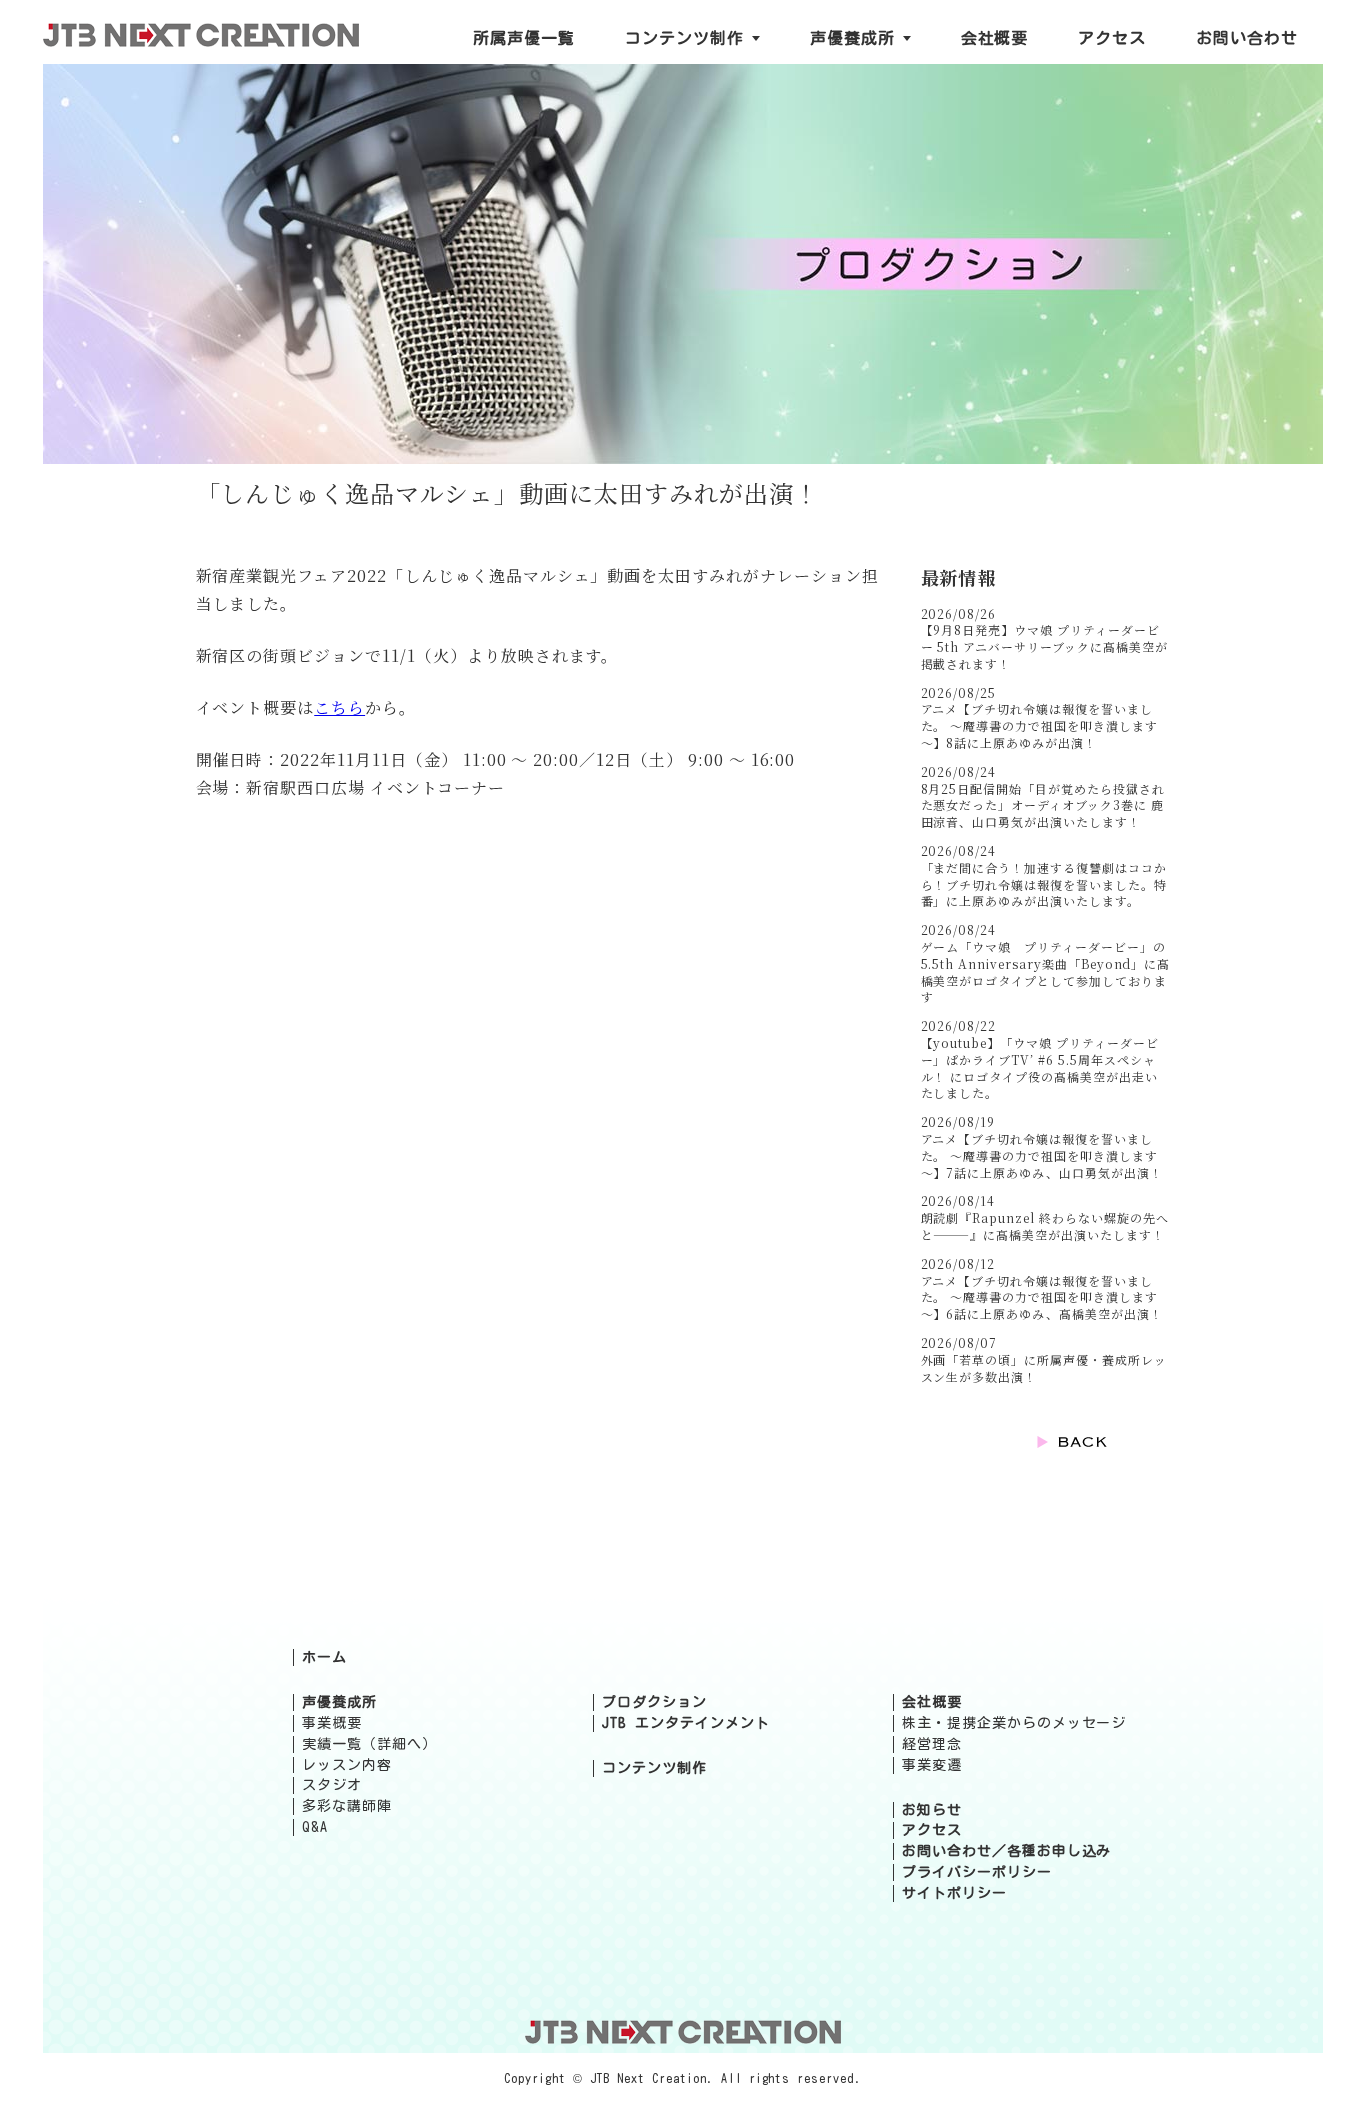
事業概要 (332, 1723)
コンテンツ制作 (654, 1768)
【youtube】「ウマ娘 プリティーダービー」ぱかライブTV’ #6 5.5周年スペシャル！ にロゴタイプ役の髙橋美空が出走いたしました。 (1040, 1067)
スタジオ (332, 1785)
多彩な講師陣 (347, 1806)
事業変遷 (932, 1765)
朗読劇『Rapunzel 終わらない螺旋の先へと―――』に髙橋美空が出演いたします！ (1045, 1226)
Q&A (315, 1827)
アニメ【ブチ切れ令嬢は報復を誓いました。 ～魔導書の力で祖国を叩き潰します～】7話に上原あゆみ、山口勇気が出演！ (1042, 1155)
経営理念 (932, 1744)
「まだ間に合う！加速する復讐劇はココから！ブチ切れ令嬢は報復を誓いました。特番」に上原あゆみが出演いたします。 (1044, 884)
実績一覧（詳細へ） (369, 1744)
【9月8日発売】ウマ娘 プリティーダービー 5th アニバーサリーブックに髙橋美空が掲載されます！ (1044, 646)
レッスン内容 (347, 1765)
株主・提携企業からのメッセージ (1014, 1723)
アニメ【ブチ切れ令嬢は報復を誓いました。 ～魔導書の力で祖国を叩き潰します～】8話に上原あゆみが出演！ (1039, 725)
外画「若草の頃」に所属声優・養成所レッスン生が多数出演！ (1044, 1368)
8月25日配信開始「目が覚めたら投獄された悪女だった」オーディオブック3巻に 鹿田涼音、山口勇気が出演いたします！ (1043, 805)
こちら (339, 707)
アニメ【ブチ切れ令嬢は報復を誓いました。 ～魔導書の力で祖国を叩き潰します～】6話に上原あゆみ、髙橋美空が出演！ (1042, 1297)
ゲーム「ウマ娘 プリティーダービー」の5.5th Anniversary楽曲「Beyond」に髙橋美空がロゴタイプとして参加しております (1046, 971)
